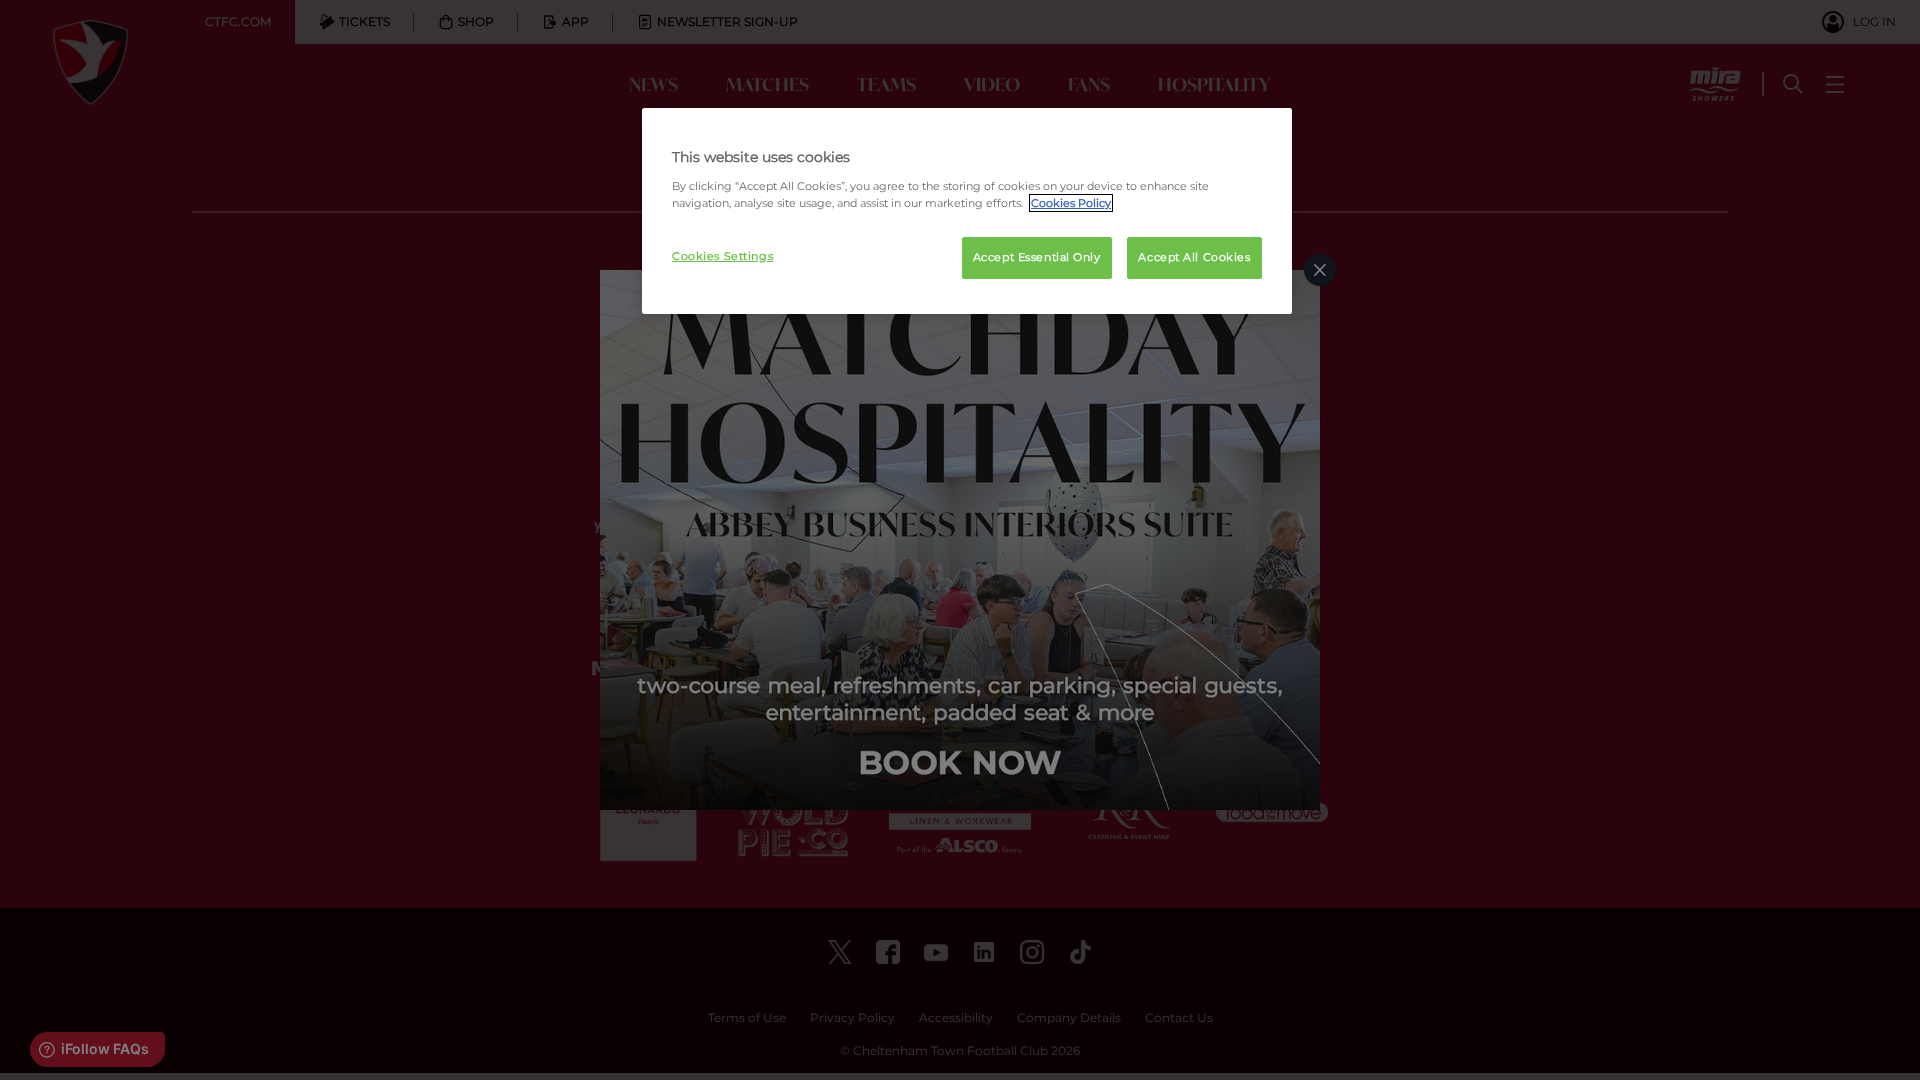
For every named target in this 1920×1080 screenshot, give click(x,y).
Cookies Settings (722, 256)
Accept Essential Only (1037, 257)
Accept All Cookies (1194, 257)
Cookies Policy (1071, 203)
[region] (967, 211)
